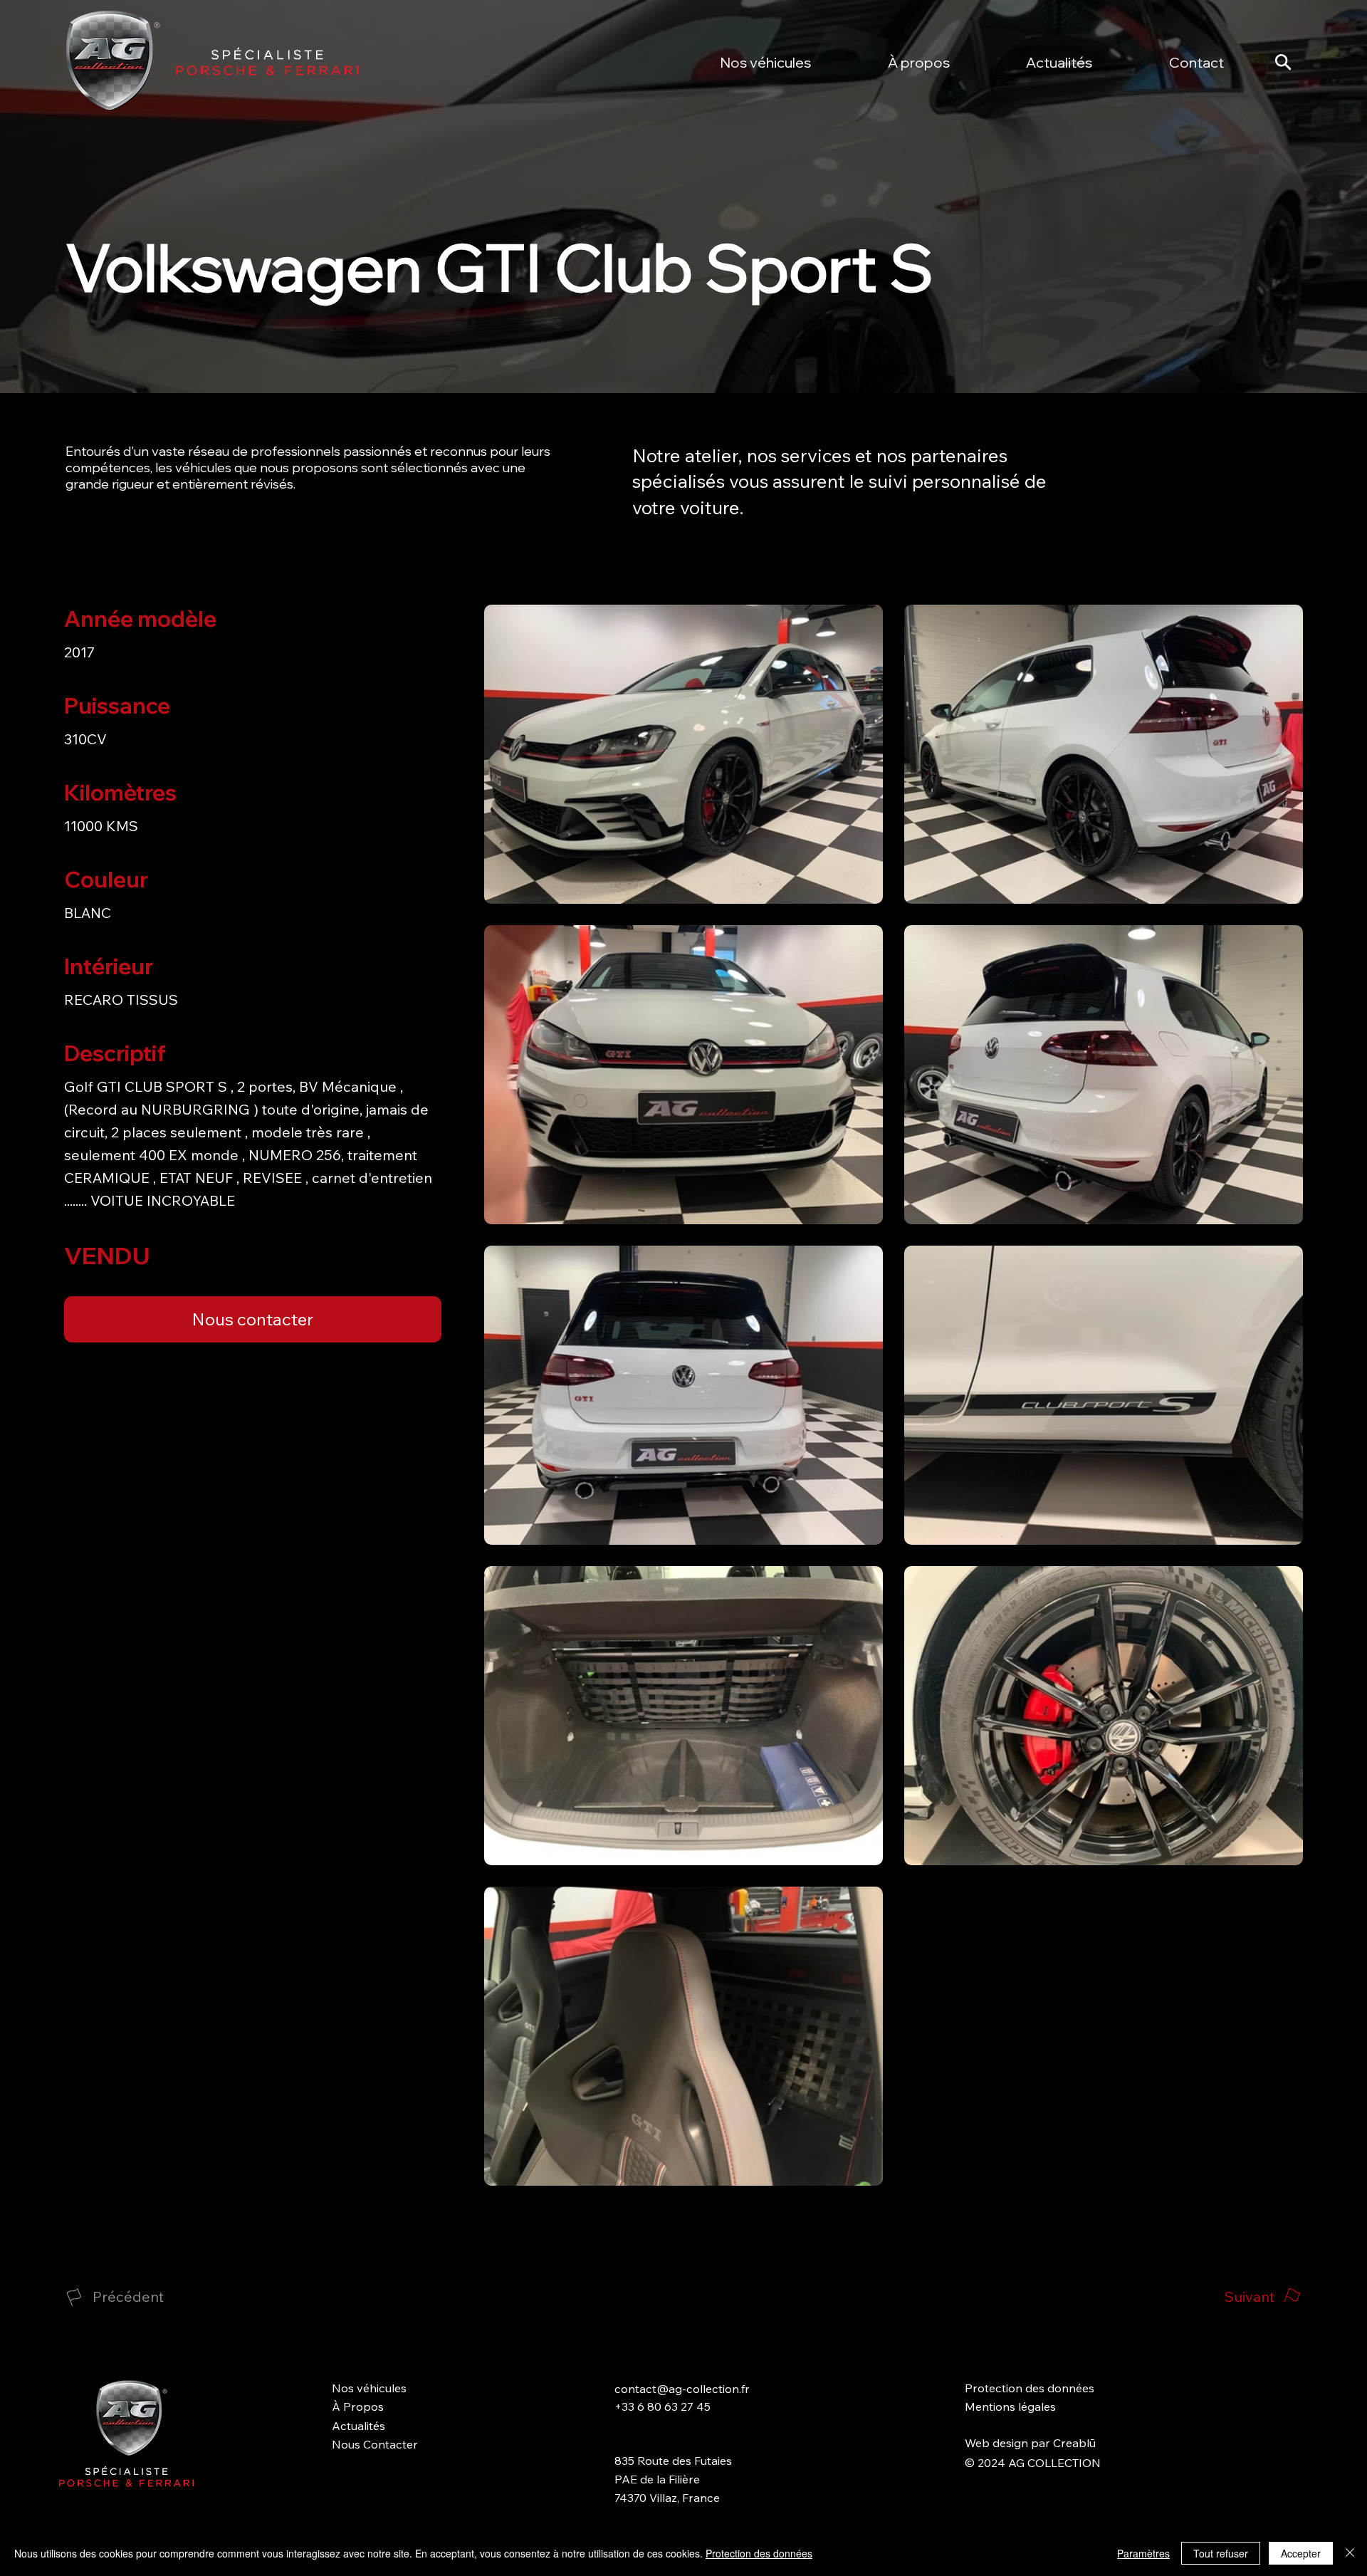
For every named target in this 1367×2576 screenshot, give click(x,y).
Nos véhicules (369, 2388)
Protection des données (1030, 2388)
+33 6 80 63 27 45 (662, 2406)
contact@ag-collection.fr (682, 2389)
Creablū (1074, 2443)
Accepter (1301, 2553)
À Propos (358, 2406)
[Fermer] (1350, 2553)
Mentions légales (1010, 2406)
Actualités (358, 2426)
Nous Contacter (375, 2444)
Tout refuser (1221, 2553)
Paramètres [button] (1143, 2553)
